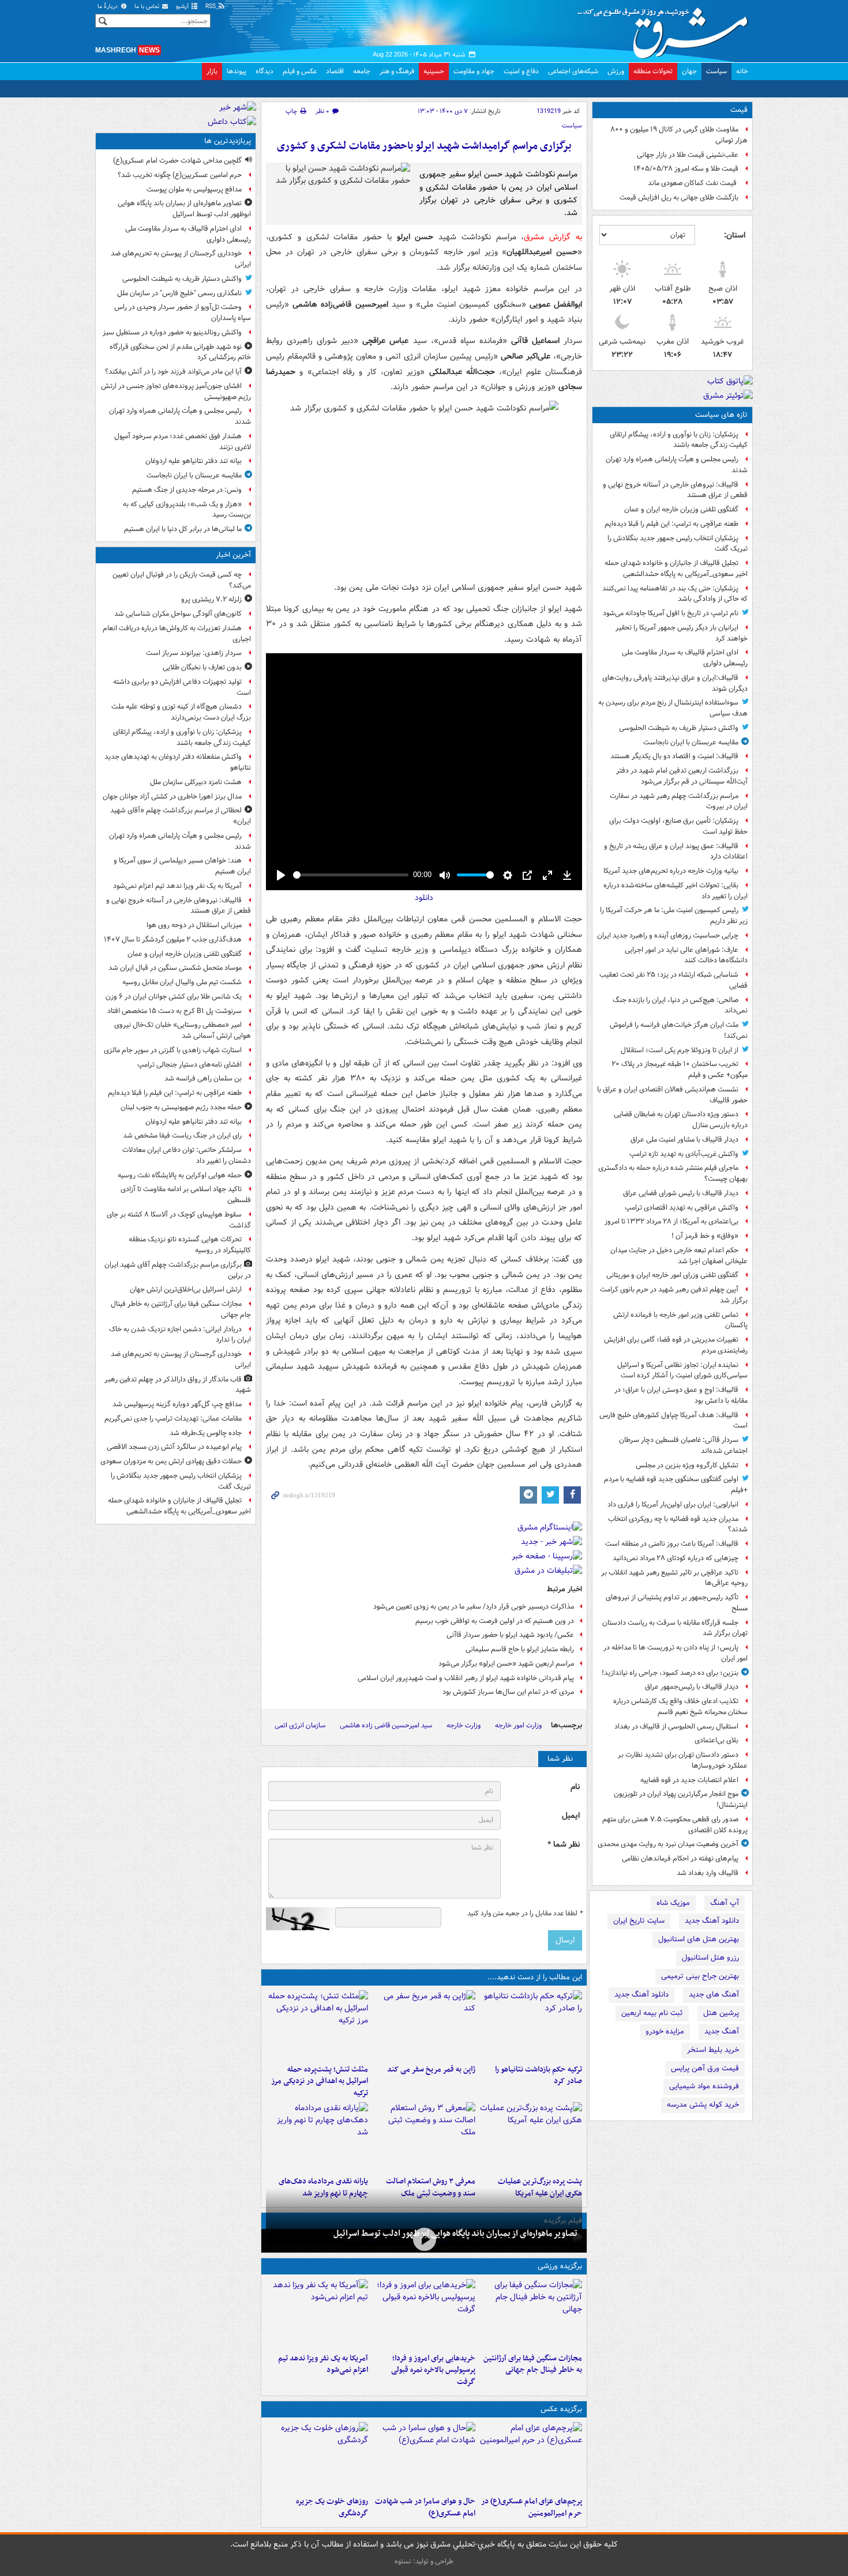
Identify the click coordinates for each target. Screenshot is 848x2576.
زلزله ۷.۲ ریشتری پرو (211, 599)
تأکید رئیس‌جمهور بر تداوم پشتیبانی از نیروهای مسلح (677, 1603)
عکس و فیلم (300, 71)
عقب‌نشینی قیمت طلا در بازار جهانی (688, 155)
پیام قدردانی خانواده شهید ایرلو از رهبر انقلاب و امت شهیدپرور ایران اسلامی (466, 1678)
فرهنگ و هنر (397, 71)
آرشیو (183, 7)
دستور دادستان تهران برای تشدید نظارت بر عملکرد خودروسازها (683, 1760)
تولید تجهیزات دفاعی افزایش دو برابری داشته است (182, 687)
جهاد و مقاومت (474, 71)
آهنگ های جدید (714, 1995)
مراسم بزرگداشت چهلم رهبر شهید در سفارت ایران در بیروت (679, 801)
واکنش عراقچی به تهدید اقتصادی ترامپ (682, 1208)
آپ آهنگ (725, 1903)
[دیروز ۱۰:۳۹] (531, 2137)
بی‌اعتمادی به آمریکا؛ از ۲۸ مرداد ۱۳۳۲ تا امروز (671, 1221)
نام (575, 1787)
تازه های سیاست (721, 415)
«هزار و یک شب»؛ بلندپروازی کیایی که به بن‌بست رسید (187, 510)
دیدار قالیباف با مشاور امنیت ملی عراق (684, 1140)
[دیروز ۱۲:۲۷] (317, 2025)
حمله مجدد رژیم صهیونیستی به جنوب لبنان (181, 1107)
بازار (212, 71)
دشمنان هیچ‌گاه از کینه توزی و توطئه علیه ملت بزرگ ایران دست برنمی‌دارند (181, 712)
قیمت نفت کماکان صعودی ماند (693, 183)
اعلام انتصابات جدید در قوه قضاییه (689, 1780)
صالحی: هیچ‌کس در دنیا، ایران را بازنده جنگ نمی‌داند (680, 1005)
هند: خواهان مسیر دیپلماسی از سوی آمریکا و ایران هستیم (182, 866)
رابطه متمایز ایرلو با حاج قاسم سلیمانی (520, 1649)
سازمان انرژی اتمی (300, 1725)
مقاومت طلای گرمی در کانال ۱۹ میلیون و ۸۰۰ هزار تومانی (679, 135)
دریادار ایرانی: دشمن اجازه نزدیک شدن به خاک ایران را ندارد (180, 1335)
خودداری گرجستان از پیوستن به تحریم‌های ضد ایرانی (181, 259)
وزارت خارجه (464, 1725)
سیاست (716, 71)
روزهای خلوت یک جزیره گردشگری (332, 2507)
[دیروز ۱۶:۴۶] (531, 2025)
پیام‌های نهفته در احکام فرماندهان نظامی (680, 1858)
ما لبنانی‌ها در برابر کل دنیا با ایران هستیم (183, 529)
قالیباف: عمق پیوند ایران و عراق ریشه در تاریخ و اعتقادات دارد (676, 852)
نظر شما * (564, 1845)
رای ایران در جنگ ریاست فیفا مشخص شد (182, 1136)
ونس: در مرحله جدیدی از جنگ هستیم (187, 490)
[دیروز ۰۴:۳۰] (424, 2137)
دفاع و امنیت (521, 71)
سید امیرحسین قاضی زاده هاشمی (386, 1725)
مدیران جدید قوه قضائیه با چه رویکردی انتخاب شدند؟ (678, 1524)
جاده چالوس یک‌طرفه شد (206, 1433)
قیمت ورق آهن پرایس (705, 2068)
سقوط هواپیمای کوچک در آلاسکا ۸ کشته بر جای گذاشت (179, 1220)
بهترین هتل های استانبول (699, 1939)
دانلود (424, 898)
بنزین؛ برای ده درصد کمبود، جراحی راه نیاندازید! (670, 1673)
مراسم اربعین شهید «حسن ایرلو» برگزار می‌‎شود (506, 1664)
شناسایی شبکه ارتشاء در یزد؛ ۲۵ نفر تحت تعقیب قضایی (673, 980)
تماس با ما (148, 7)
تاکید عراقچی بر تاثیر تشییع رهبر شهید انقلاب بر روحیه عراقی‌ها (674, 1578)
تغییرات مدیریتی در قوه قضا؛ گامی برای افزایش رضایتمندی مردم (676, 1345)
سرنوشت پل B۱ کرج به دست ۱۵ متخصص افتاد (175, 1011)
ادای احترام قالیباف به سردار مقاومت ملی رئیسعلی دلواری (685, 658)
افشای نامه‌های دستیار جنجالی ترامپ (190, 1065)
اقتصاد (335, 71)
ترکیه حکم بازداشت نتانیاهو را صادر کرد (539, 2076)
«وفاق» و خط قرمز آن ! (705, 1236)
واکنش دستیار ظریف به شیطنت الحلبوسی (679, 728)
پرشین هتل (721, 2013)
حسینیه (434, 71)
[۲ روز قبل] (317, 2137)
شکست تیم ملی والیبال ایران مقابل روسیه (182, 982)
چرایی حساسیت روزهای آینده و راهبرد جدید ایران (668, 935)
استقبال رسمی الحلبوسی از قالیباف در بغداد (676, 1726)
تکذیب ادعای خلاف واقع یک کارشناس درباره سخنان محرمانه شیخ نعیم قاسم (680, 1707)
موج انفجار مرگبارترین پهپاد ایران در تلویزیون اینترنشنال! (681, 1799)
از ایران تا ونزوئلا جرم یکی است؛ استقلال (680, 1050)
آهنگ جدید (722, 2031)
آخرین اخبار (233, 555)
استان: (735, 235)
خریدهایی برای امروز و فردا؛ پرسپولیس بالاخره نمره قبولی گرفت (433, 2370)
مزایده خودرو (665, 2031)
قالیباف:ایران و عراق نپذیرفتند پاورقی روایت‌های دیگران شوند (675, 683)
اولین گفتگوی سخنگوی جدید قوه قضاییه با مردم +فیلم (676, 1485)
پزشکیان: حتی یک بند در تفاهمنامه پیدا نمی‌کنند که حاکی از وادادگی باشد (675, 594)
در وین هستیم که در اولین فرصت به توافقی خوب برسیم (495, 1621)
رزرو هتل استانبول (710, 1958)
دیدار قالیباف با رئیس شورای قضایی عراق (681, 1193)
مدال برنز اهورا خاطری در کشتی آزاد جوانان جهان (172, 796)
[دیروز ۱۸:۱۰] (531, 2314)
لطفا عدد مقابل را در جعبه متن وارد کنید (525, 1914)
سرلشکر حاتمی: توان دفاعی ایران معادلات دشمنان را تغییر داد (187, 1155)
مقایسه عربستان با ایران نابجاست (691, 742)
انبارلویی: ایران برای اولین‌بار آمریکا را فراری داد (673, 1504)
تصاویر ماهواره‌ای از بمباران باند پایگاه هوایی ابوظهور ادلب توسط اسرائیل (455, 2234)
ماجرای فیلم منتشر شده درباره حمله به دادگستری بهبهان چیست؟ (673, 1173)
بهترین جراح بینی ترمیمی (700, 1976)
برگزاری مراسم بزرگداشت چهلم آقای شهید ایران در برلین (178, 1270)
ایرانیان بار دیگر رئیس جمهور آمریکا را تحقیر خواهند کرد (682, 633)
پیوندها (237, 71)
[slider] (351, 875)
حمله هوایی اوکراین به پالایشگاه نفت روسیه (180, 1175)
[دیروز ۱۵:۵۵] (424, 2025)
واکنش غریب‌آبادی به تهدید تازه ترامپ (684, 1154)
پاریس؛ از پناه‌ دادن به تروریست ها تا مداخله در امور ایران (676, 1653)
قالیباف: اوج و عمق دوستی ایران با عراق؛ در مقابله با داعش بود (681, 1395)
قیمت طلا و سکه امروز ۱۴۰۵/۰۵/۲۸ (686, 169)
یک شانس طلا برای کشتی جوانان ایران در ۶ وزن (174, 997)
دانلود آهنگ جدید (712, 1921)
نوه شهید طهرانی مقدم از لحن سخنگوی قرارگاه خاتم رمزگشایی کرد (180, 352)
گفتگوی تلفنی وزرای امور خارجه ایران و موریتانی (672, 1275)
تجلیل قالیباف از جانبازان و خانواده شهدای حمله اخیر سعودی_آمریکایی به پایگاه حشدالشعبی (676, 568)
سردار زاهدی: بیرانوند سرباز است (194, 653)
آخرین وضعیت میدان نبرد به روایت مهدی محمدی (668, 1844)
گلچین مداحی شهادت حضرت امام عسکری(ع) (177, 161)
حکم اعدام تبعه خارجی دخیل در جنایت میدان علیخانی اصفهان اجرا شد (679, 1256)
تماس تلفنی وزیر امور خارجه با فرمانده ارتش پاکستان (680, 1320)
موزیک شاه (673, 1903)
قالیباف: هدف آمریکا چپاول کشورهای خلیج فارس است (673, 1421)
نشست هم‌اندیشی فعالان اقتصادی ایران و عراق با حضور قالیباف (672, 1095)
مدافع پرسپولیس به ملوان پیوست (194, 189)
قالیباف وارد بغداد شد (708, 1873)
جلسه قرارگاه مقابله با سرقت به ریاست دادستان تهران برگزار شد (675, 1628)
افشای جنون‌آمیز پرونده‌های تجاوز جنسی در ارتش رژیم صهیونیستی (176, 391)
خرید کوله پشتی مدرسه (703, 2105)
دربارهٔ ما (108, 7)
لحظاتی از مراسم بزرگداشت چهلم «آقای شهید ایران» (181, 816)
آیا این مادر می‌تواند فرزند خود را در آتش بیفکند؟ (173, 372)
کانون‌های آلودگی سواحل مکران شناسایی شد (178, 614)
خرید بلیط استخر (713, 2050)
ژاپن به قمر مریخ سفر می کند (431, 2070)
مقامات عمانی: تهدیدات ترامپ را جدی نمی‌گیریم (173, 1419)
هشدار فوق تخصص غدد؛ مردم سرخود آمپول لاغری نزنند (183, 442)
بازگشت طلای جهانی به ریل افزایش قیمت (679, 197)
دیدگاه (264, 71)
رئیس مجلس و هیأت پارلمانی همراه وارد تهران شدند (677, 465)
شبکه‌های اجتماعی (573, 71)
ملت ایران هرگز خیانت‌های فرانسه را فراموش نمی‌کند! (679, 1030)
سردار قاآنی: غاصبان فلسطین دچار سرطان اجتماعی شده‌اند (683, 1445)
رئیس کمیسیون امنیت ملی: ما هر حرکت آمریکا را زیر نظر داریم (674, 916)
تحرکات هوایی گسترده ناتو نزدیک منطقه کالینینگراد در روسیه (190, 1245)
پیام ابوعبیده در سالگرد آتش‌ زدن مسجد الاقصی (174, 1447)
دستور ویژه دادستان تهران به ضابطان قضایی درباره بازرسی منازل (681, 1120)
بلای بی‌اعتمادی (716, 1740)
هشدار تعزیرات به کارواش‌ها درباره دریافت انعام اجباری (177, 634)
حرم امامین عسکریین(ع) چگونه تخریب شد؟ (180, 175)
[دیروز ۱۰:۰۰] (424, 2240)
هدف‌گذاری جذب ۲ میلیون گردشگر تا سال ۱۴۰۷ (173, 939)
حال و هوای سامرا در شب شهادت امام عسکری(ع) (425, 2507)
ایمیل (571, 1816)
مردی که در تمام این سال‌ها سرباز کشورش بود (508, 1692)
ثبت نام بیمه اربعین (652, 2013)
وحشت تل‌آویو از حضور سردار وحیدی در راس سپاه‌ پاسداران (183, 312)
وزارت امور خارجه (518, 1725)
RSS (211, 7)
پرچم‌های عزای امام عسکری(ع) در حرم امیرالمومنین (532, 2507)
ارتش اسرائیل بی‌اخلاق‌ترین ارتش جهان (186, 1289)
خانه (742, 71)
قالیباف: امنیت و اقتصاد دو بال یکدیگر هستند (674, 756)
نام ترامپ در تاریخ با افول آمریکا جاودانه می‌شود (671, 613)
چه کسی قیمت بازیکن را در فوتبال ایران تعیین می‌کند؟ (182, 580)
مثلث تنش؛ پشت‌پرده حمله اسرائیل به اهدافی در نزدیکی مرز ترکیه (320, 2082)
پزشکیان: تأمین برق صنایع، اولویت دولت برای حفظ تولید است (678, 826)
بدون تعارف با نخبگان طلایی (202, 667)
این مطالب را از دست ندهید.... (535, 1977)
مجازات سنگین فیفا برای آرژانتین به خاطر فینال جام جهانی (533, 2364)
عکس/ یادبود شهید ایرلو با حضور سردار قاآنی (510, 1635)
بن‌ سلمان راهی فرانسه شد (203, 1078)
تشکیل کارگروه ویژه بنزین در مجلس (687, 1465)
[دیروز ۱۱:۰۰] (424, 2457)
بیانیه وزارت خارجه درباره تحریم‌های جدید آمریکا (671, 871)
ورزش (616, 71)
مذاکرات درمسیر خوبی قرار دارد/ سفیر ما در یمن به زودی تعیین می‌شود (474, 1607)
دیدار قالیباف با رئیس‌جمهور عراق (692, 1687)
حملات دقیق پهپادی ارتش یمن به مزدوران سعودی (171, 1461)
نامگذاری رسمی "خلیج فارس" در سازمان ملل (179, 293)
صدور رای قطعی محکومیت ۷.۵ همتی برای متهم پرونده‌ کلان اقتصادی (675, 1825)
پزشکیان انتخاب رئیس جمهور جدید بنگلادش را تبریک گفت (678, 544)
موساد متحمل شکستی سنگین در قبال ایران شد (175, 968)
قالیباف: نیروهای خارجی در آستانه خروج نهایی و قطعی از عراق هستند (675, 490)
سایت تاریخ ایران (639, 1921)
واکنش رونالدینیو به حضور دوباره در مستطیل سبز (172, 332)
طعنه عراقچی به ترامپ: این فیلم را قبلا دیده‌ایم (671, 524)
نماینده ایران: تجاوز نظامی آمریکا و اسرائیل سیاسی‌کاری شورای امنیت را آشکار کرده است (682, 1370)
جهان (689, 71)
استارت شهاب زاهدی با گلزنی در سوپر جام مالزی (173, 1050)
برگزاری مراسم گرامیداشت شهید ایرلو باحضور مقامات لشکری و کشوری (424, 146)
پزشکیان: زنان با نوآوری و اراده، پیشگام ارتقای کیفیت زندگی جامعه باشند (679, 440)
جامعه (362, 71)
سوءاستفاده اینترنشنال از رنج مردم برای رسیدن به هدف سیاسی (673, 708)
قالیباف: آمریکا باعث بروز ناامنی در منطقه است (672, 1544)
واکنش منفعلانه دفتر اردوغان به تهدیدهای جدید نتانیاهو (178, 762)
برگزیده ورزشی (560, 2266)
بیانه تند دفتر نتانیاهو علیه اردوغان (194, 461)
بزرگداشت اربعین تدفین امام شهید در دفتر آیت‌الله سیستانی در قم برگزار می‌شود (682, 776)
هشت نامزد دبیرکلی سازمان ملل (196, 782)
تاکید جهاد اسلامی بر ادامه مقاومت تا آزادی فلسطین (186, 1195)
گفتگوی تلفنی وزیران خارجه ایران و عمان (681, 509)
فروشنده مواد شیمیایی (704, 2086)
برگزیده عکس (561, 2409)
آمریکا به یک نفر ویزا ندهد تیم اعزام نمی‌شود (323, 2364)
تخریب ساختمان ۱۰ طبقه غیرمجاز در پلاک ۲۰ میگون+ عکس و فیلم (680, 1069)
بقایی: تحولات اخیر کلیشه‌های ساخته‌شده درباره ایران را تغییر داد (676, 891)
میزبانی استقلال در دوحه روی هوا (194, 925)
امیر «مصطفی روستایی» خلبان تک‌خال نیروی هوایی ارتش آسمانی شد (183, 1030)
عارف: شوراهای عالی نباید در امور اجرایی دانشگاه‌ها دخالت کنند (686, 955)
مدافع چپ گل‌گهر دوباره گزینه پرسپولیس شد (177, 1404)
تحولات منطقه (653, 71)
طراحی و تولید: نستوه (424, 2561)
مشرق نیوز (666, 29)
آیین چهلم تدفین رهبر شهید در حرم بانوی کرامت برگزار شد (674, 1295)
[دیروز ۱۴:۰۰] (531, 2457)
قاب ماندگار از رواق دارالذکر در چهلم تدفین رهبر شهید (178, 1385)
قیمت (739, 110)
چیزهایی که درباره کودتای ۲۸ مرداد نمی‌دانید (676, 1558)
